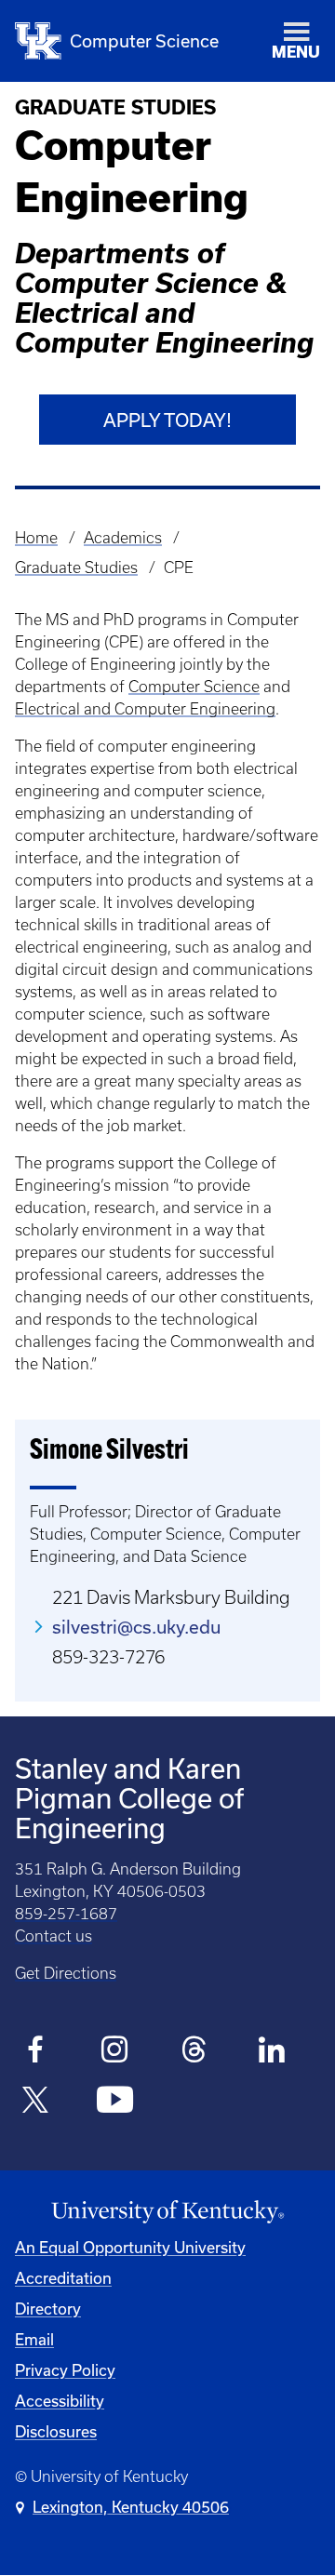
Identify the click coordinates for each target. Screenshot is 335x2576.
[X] (36, 2102)
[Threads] (194, 2052)
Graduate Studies (76, 567)
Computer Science (194, 687)
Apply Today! (167, 420)
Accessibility (60, 2401)
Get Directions (66, 1973)
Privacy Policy (65, 2370)
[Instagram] (115, 2052)
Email (34, 2339)
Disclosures (56, 2431)
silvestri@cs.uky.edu (136, 1627)
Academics (123, 538)
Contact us (54, 1936)
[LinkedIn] (273, 2052)
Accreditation (63, 2278)
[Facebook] (36, 2052)
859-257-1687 (66, 1914)
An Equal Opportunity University (130, 2247)
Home (36, 538)
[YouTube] (115, 2102)
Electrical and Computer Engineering (145, 709)
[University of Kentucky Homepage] (167, 2212)
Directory (48, 2309)
